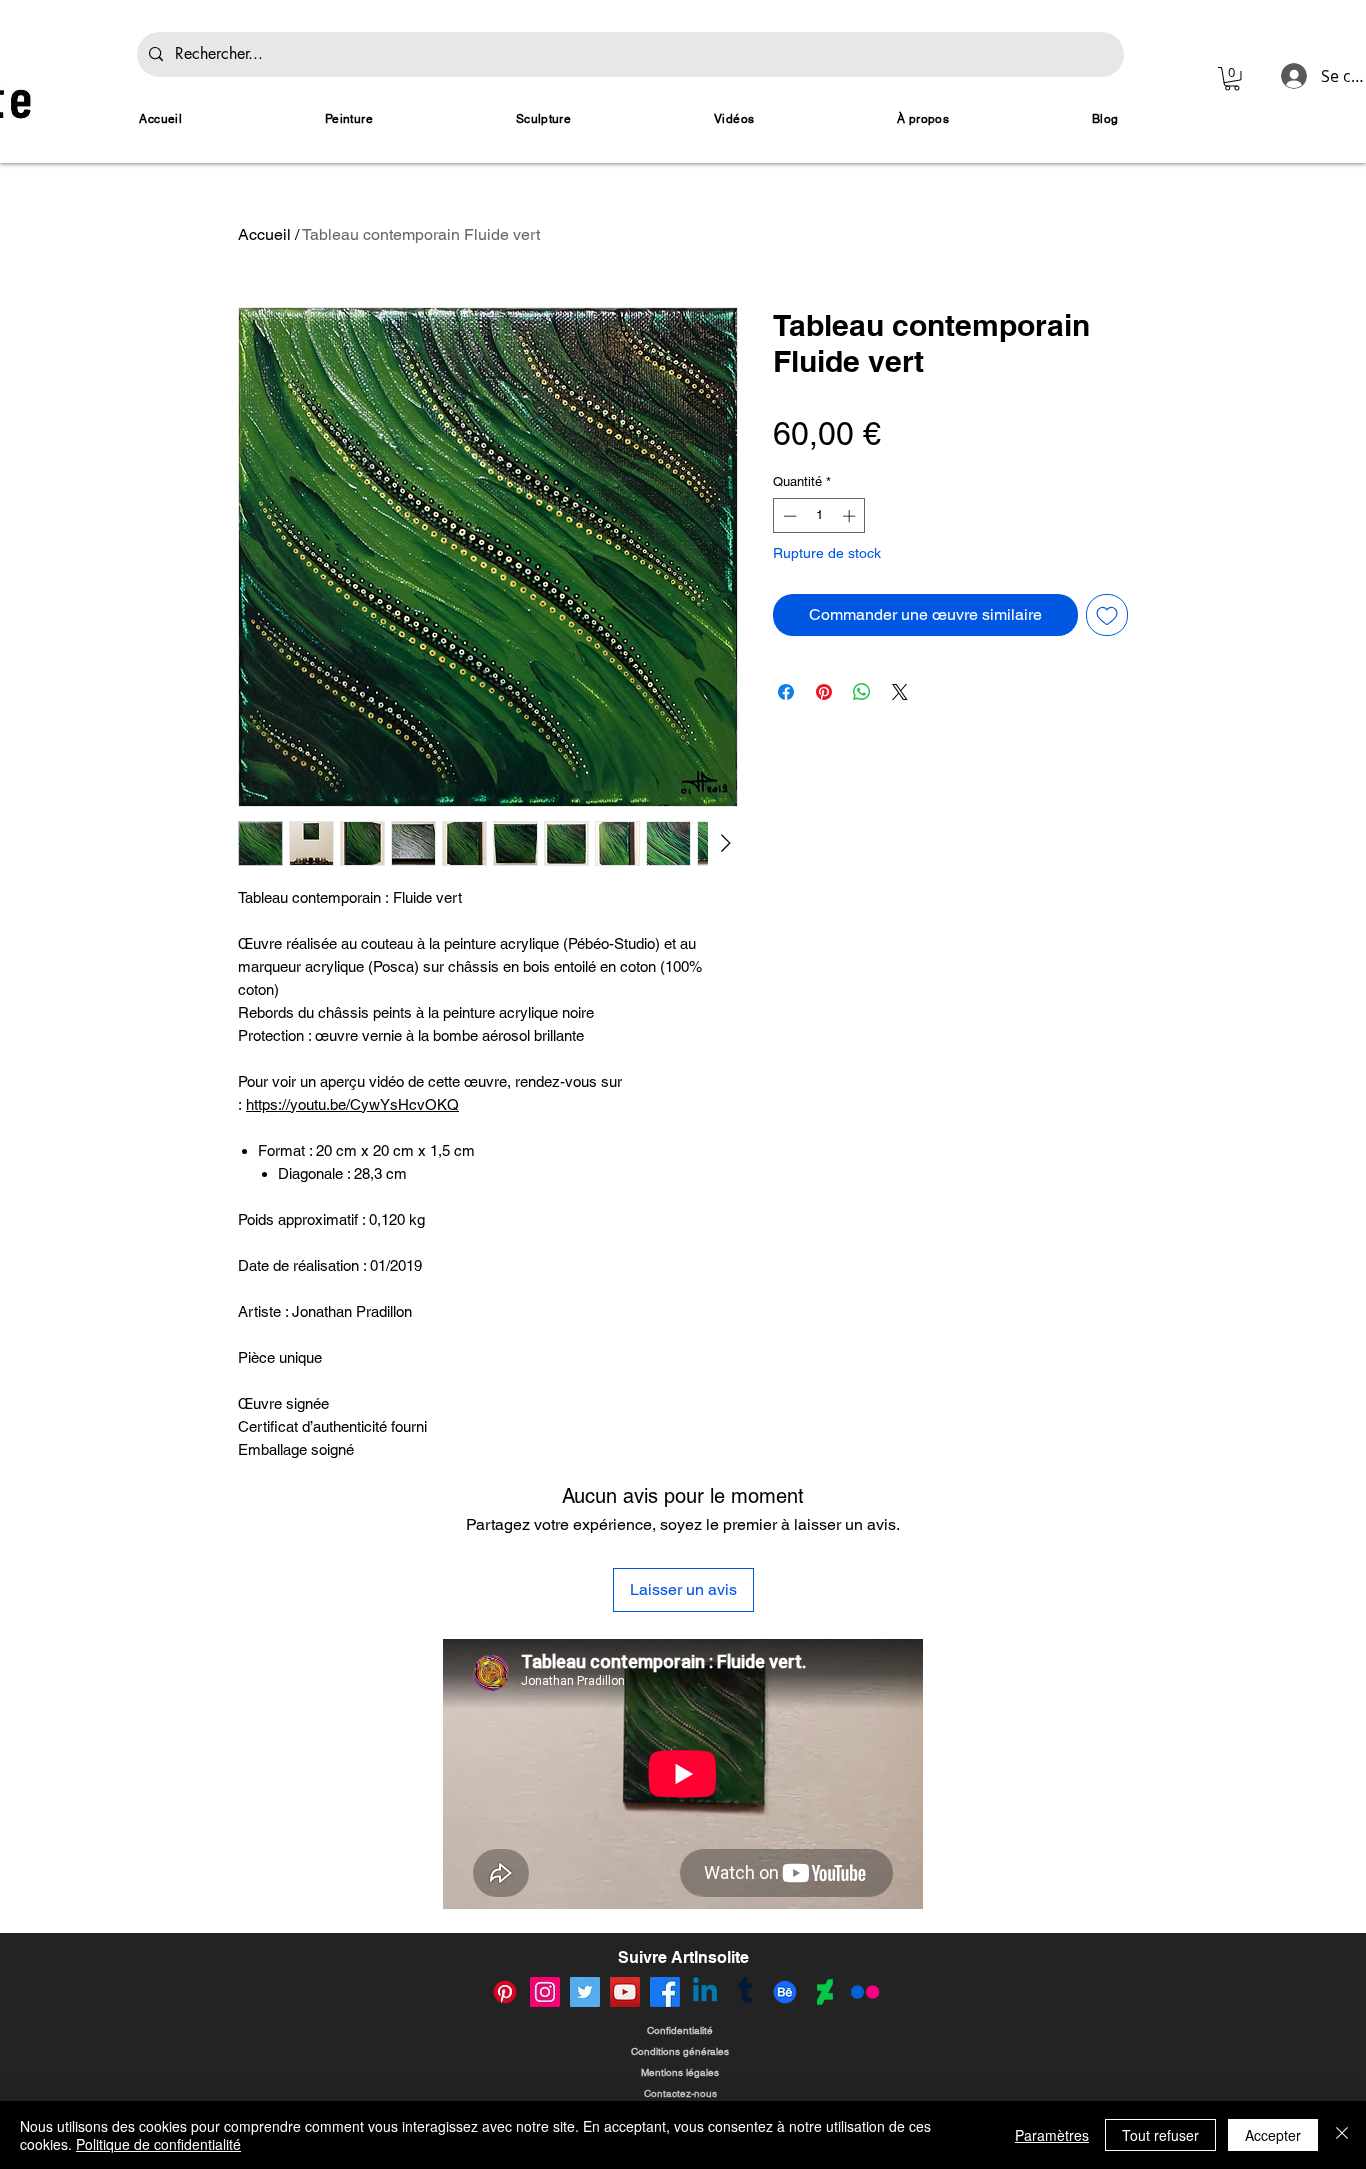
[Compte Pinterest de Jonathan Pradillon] (505, 1992)
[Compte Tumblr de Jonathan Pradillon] (745, 1992)
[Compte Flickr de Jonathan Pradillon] (865, 1992)
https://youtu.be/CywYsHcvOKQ (352, 1104)
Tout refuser (1160, 2135)
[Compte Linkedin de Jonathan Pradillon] (705, 1992)
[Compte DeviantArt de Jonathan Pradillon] (825, 1992)
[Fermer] (1342, 2135)
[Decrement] (788, 516)
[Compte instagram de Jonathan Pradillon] (545, 1992)
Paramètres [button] (1052, 2135)
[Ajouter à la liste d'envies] (1107, 615)
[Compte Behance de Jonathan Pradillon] (785, 1992)
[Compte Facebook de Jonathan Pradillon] (665, 1992)
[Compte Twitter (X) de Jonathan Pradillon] (585, 1992)
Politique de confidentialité (158, 2144)
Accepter (1273, 2135)
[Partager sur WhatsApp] (862, 692)
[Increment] (851, 516)
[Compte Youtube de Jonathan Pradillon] (625, 1992)
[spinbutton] (819, 516)
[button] (1232, 79)
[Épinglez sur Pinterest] (824, 692)
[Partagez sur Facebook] (786, 692)
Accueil (264, 234)
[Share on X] (900, 692)
